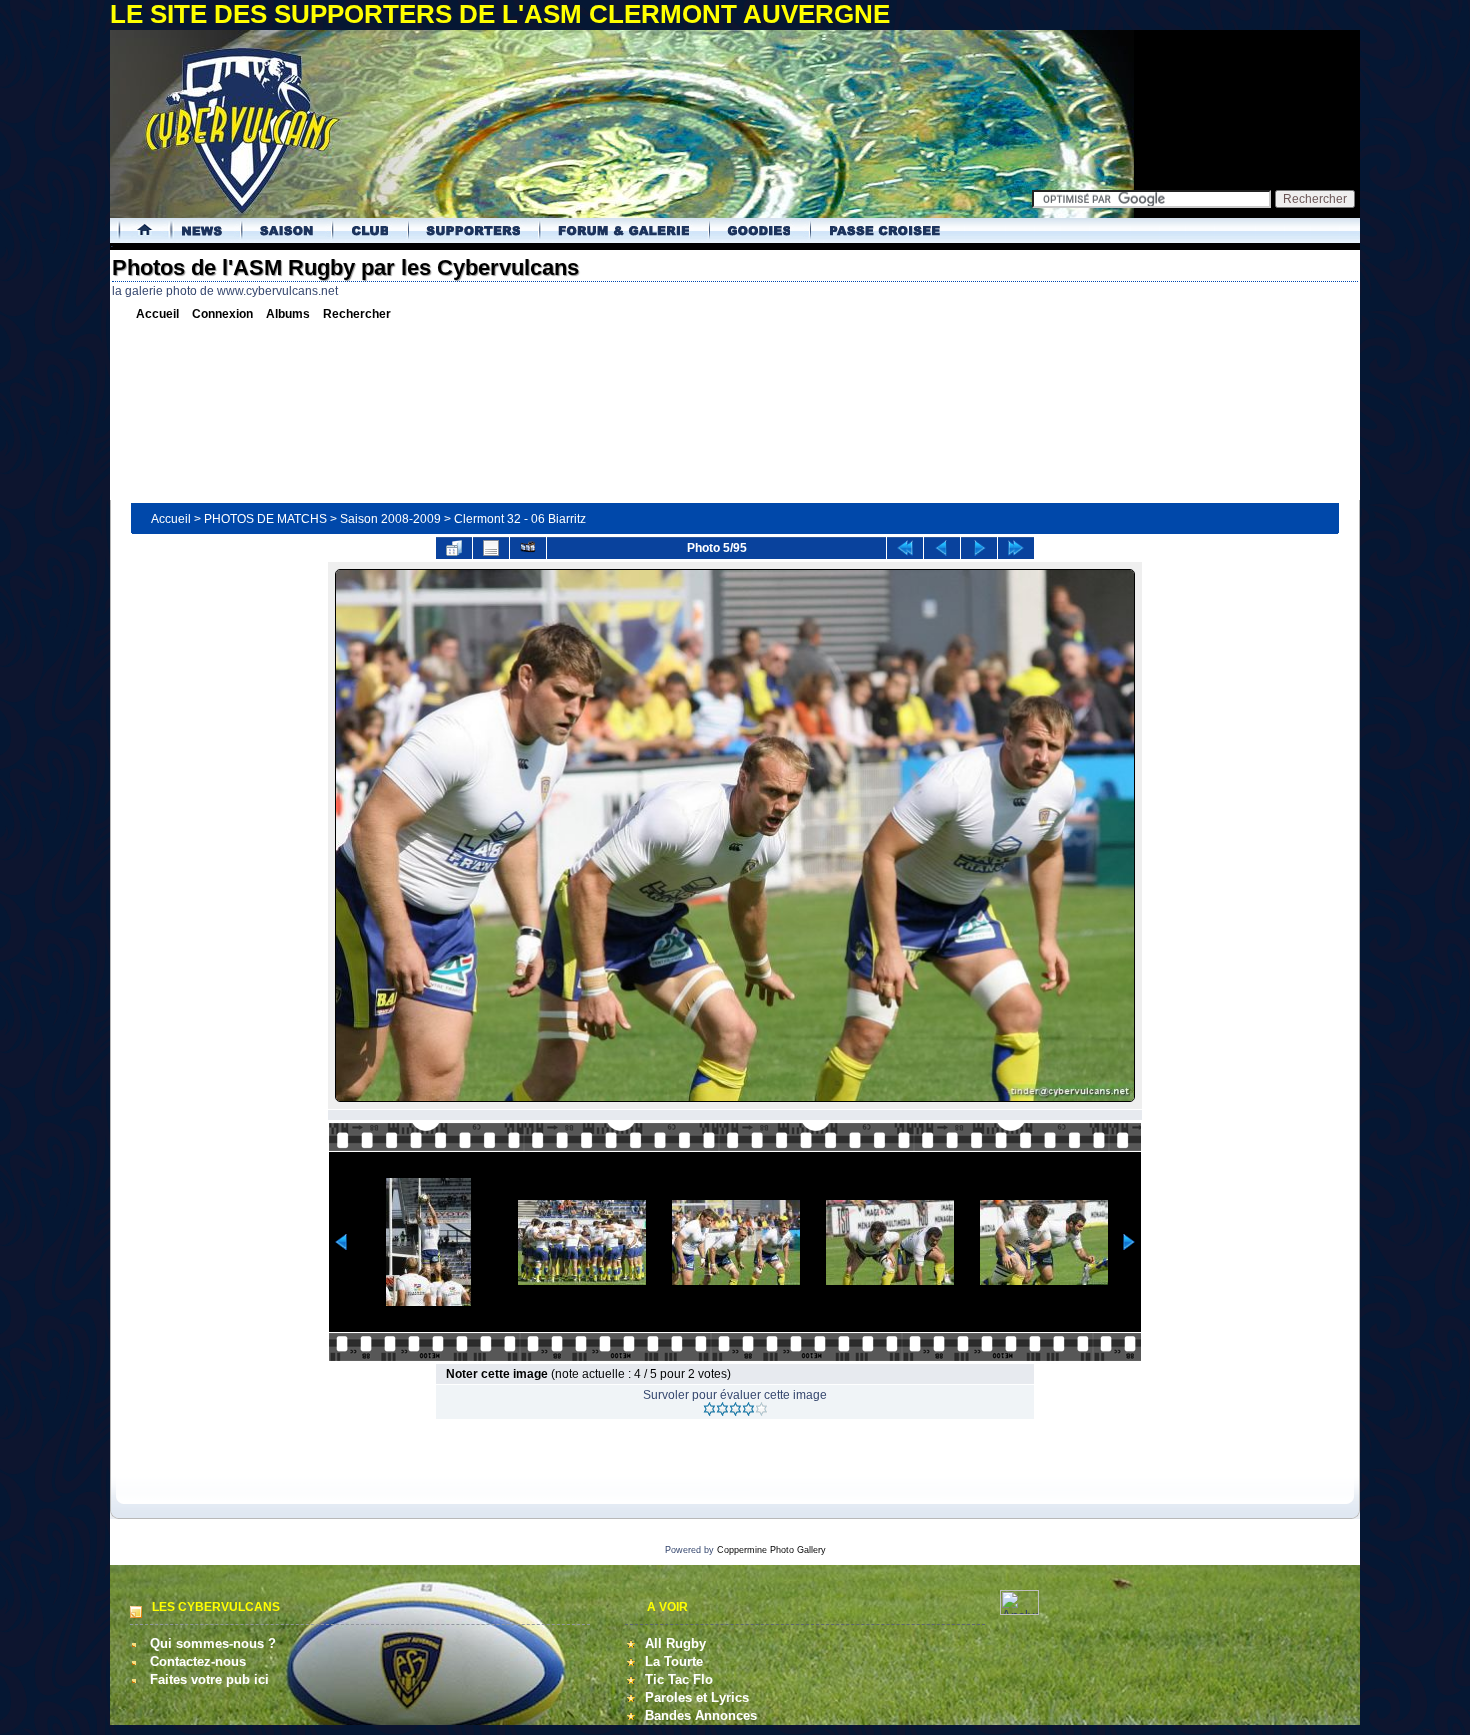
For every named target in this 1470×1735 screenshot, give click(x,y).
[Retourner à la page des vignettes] (454, 548)
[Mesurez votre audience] (1019, 1610)
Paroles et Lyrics (697, 1697)
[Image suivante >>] (979, 548)
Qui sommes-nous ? (213, 1643)
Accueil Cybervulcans (137, 230)
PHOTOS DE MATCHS (265, 519)
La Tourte (674, 1661)
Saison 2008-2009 (390, 519)
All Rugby (675, 1643)
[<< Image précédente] (942, 548)
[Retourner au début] (905, 548)
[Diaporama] (528, 548)
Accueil (171, 519)
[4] (748, 1409)
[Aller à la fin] (1016, 548)
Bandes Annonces (701, 1715)
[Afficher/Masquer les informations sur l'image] (491, 548)
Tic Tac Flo (679, 1679)
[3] (735, 1409)
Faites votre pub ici (209, 1679)
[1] (709, 1409)
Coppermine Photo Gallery (771, 1550)
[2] (722, 1409)
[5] (761, 1409)
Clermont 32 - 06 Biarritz (520, 519)
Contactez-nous (198, 1661)
